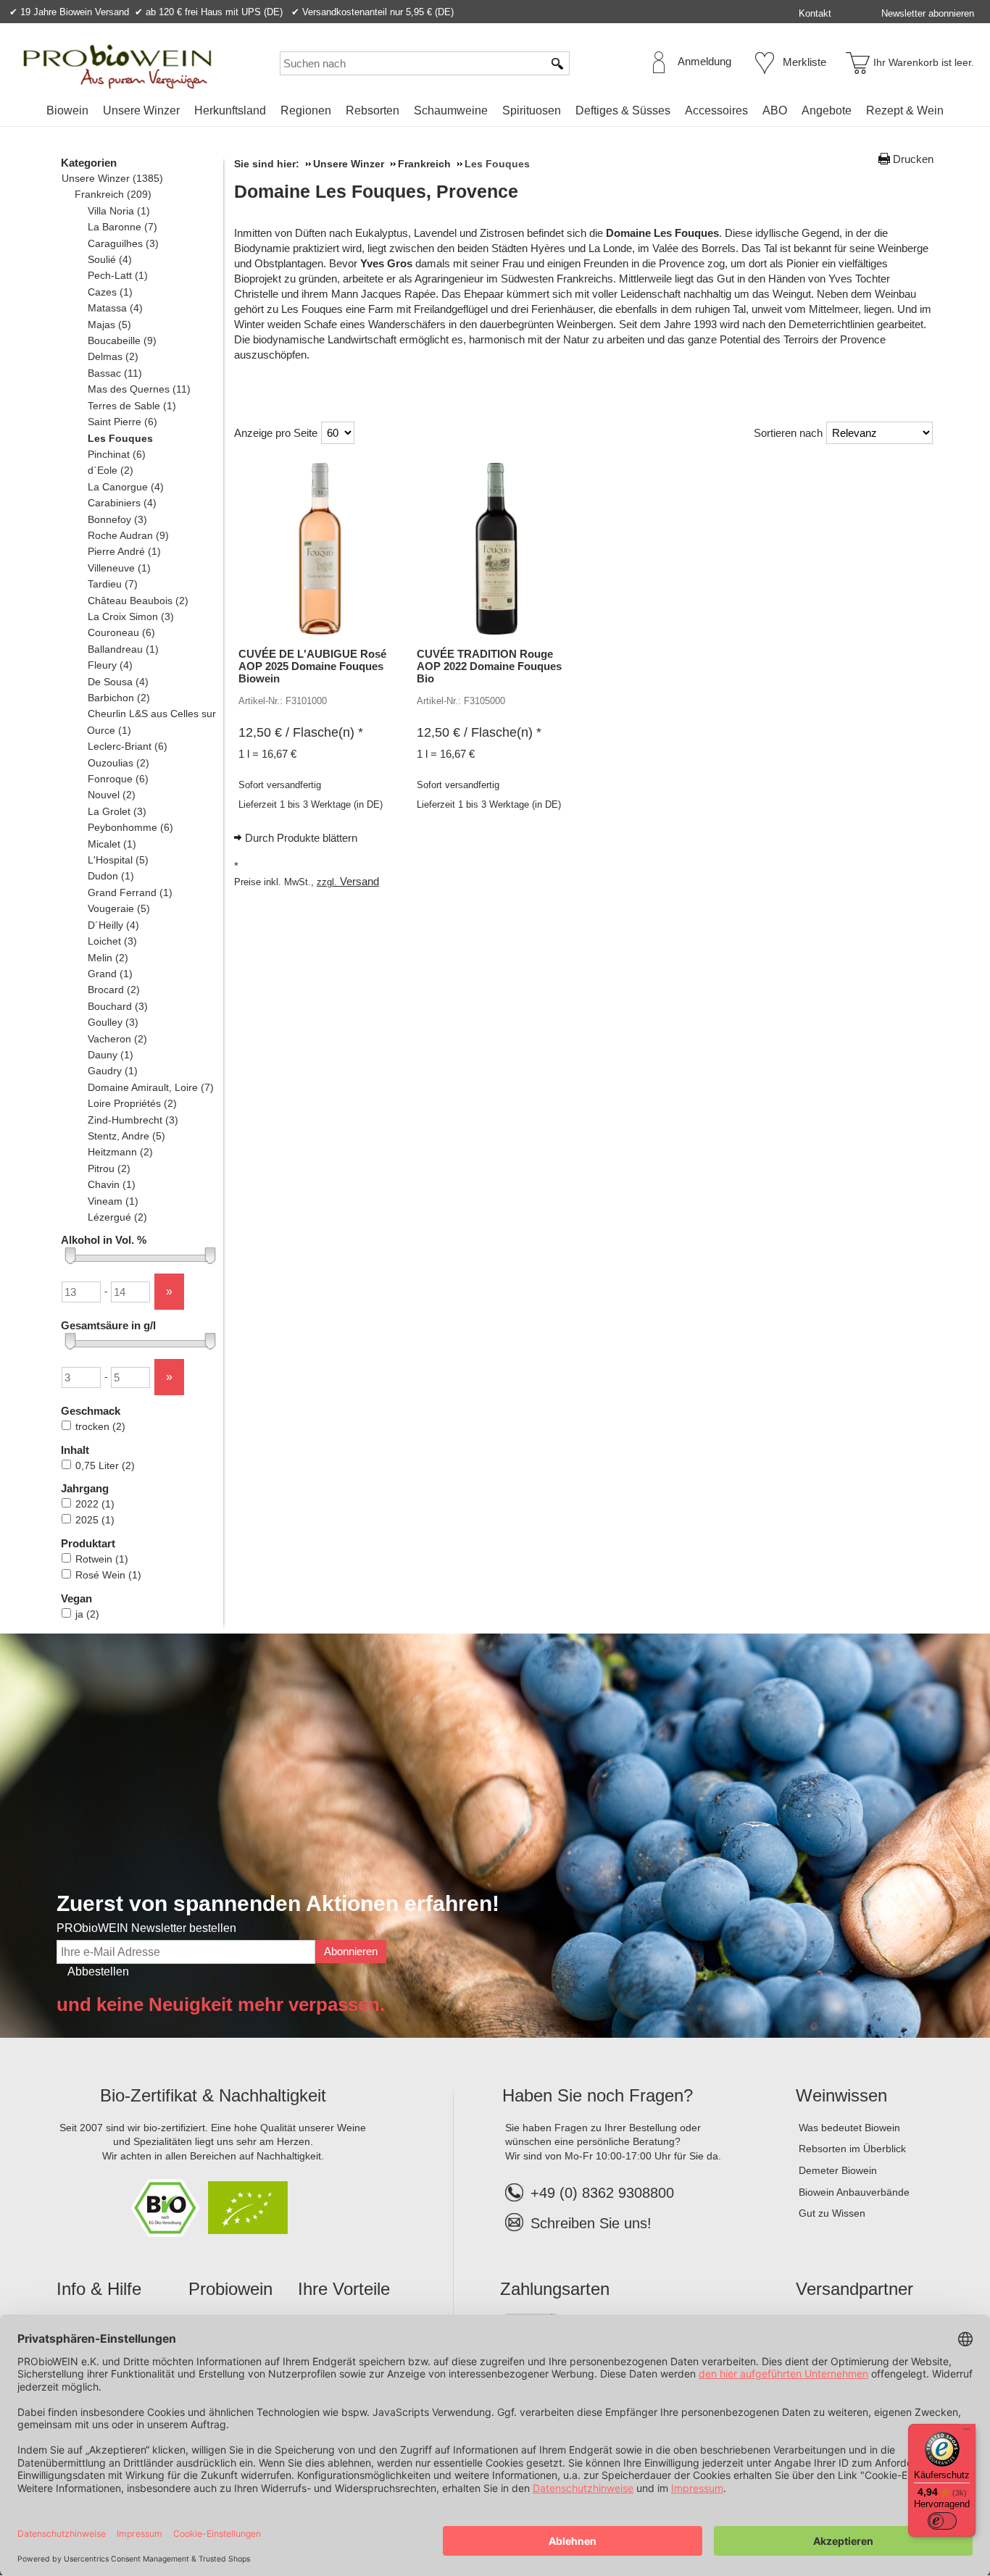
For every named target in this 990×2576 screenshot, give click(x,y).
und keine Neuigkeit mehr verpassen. (221, 2004)
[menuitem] (67, 111)
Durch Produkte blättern (301, 838)
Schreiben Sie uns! (591, 2223)
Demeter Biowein (838, 2170)
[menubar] (495, 113)
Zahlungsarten (555, 2289)
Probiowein (230, 2289)
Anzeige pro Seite (276, 433)
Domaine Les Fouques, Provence (376, 191)
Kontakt (815, 13)
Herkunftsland (230, 110)
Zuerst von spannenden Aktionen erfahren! (278, 1903)
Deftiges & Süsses (623, 110)
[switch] (942, 2521)
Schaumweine (451, 110)
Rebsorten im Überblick (852, 2149)
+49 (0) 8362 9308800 (602, 2193)
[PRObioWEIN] (117, 67)
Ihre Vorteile (344, 2289)
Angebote (827, 110)
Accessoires (716, 110)
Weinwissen (841, 2095)
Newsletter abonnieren (928, 13)
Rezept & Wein (905, 110)
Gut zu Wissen (832, 2213)
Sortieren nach (788, 433)
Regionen (306, 110)
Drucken (913, 159)
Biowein (67, 110)
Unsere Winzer (141, 110)
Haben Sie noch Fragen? (598, 2095)
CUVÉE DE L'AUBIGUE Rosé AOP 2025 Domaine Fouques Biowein (312, 666)
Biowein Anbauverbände (854, 2192)
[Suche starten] (558, 63)
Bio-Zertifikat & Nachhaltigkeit (213, 2095)
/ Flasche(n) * (301, 732)
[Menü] (967, 2433)
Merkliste (804, 62)
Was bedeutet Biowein (849, 2128)
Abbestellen (98, 1971)
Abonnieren (351, 1951)
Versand (359, 881)
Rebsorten (373, 110)
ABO (775, 110)
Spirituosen (532, 110)
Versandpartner (854, 2289)
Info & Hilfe (99, 2289)
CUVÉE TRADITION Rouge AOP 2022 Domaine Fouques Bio (489, 666)
